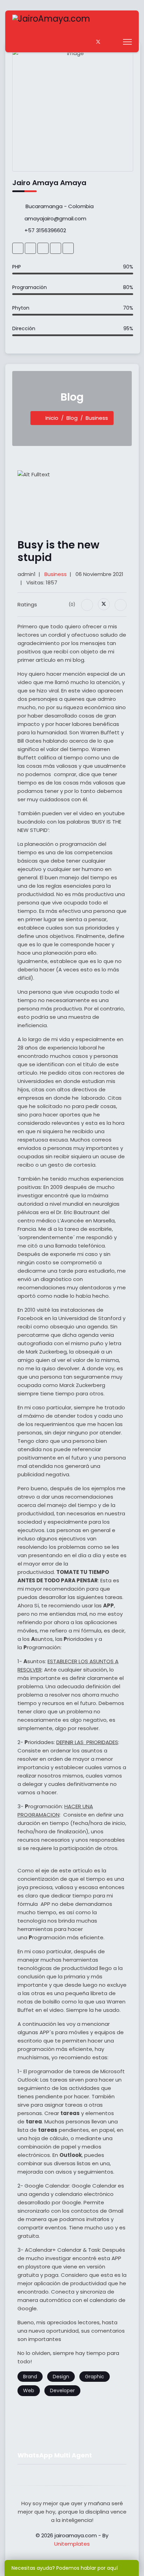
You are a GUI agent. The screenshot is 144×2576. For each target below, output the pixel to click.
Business (56, 574)
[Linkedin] (106, 42)
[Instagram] (114, 42)
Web (29, 2391)
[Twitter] (98, 42)
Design (61, 2377)
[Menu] (127, 42)
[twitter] (68, 248)
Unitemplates (72, 2544)
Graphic (95, 2377)
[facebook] (30, 248)
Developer (62, 2391)
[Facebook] (90, 42)
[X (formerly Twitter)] (104, 604)
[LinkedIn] (121, 605)
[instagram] (43, 248)
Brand (30, 2377)
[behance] (18, 248)
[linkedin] (56, 248)
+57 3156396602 (45, 230)
